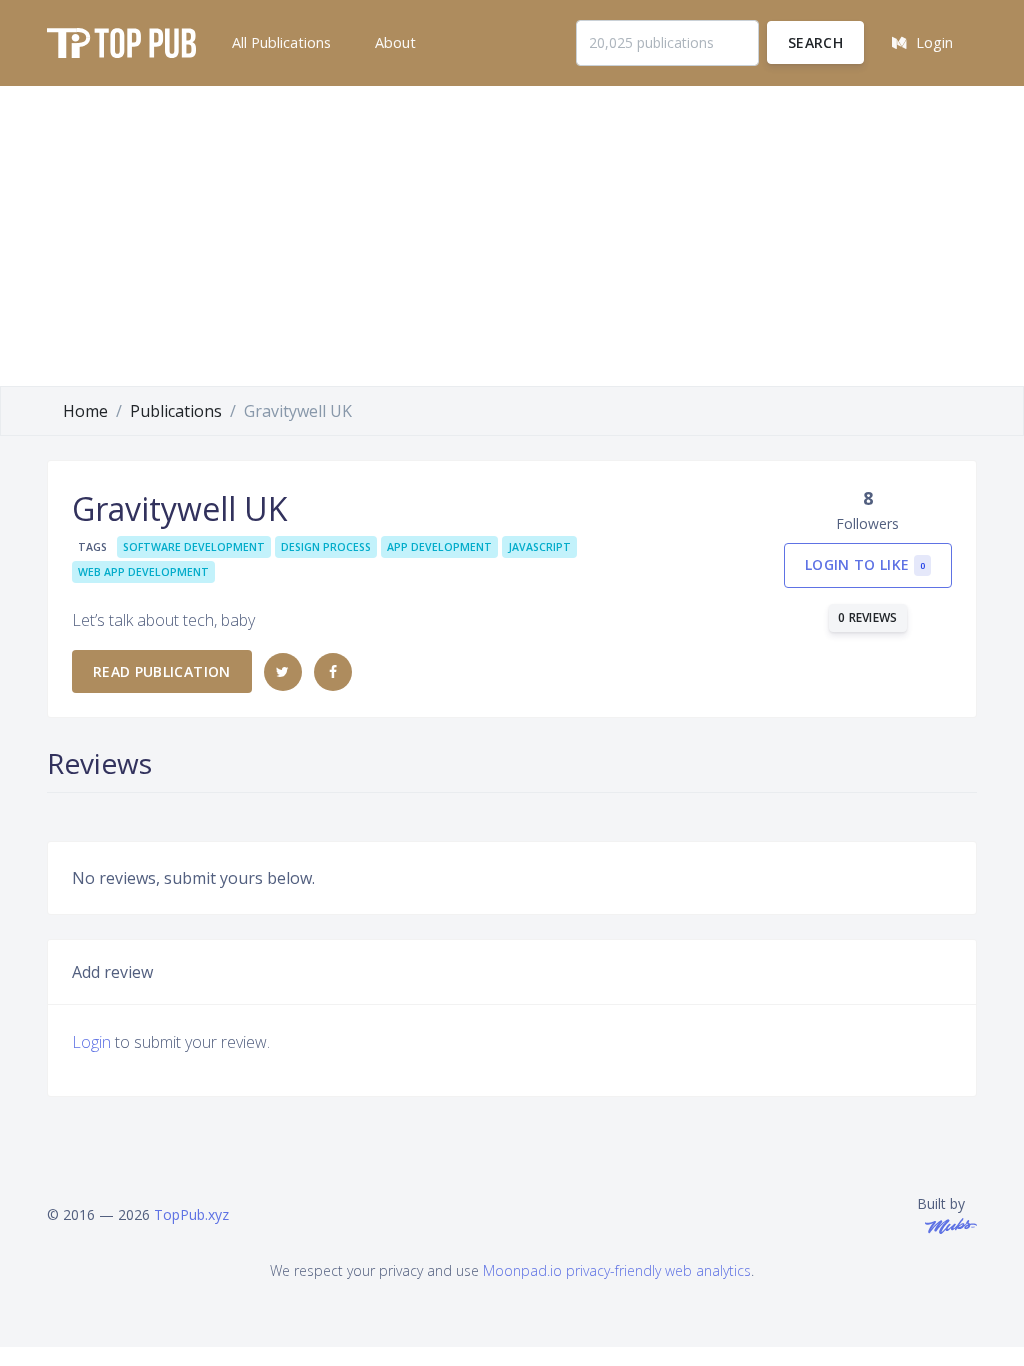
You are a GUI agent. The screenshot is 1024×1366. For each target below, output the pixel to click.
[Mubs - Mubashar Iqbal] (947, 1224)
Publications (176, 411)
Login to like (865, 564)
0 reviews (868, 617)
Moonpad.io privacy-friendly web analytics (617, 1270)
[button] (279, 43)
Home (85, 411)
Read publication (162, 671)
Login (91, 1042)
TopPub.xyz (191, 1214)
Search (815, 42)
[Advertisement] (512, 236)
